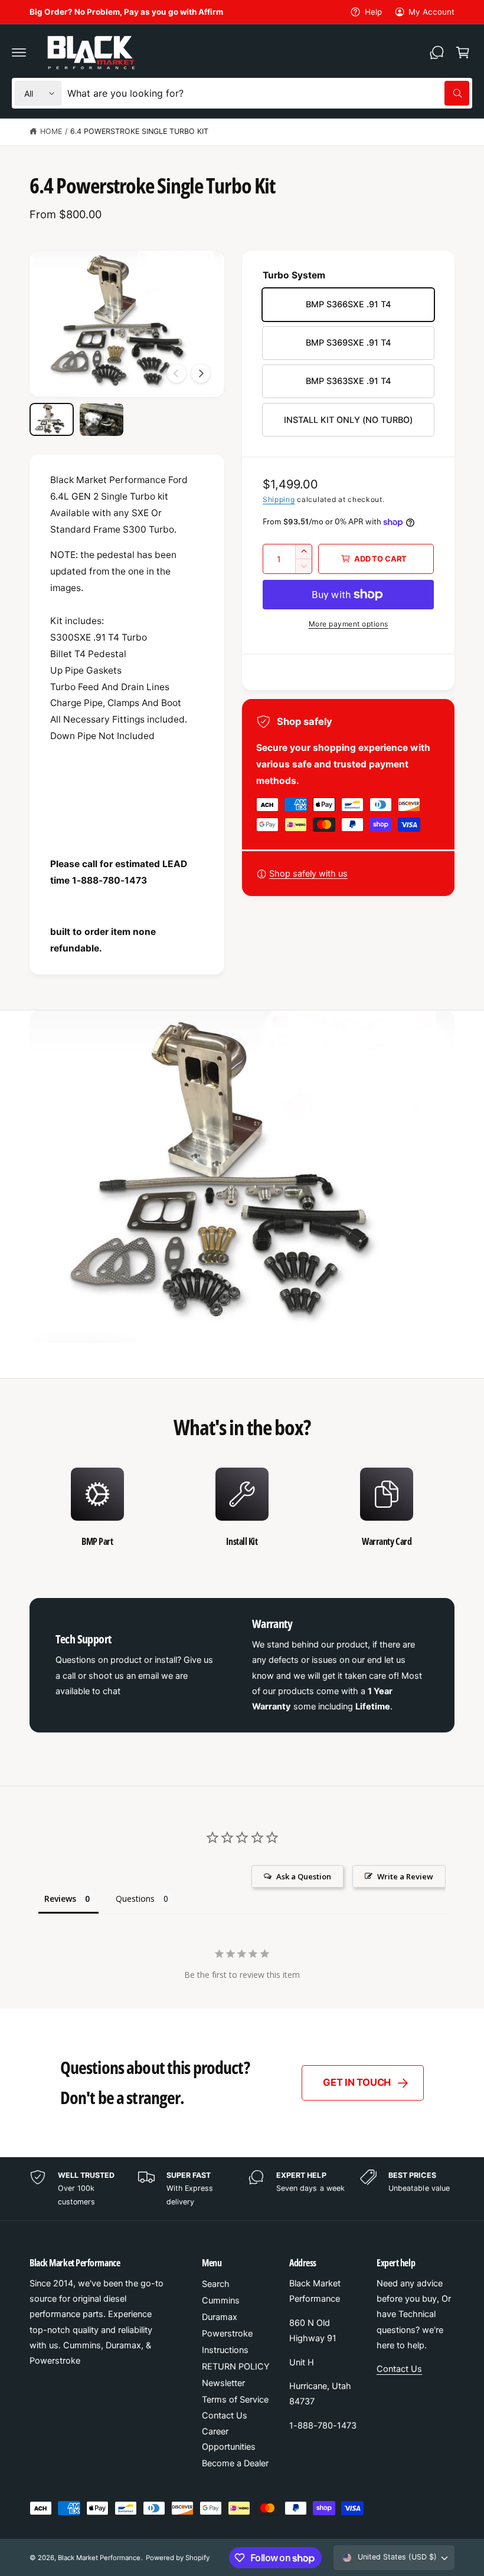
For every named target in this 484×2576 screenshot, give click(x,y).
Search (216, 2284)
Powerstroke (227, 2334)
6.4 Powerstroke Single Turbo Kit (140, 131)
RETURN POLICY (236, 2367)
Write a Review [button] (405, 1876)
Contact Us (225, 2416)
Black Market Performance (99, 2558)
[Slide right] (201, 373)
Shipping (279, 499)
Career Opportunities (229, 2439)
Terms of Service (235, 2400)
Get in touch (357, 2082)
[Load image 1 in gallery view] (52, 419)
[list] (242, 1508)
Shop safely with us (308, 874)
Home (51, 131)
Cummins (221, 2301)
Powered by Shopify (178, 2558)
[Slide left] (176, 373)
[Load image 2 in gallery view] (102, 419)
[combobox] (268, 93)
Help (373, 12)
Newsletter (223, 2383)
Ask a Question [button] (304, 1876)
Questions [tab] (135, 1899)
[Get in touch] (437, 52)
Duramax (220, 2317)
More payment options (349, 624)
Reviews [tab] (60, 1899)
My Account (431, 12)
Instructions (225, 2350)
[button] (19, 52)
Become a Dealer (235, 2463)
